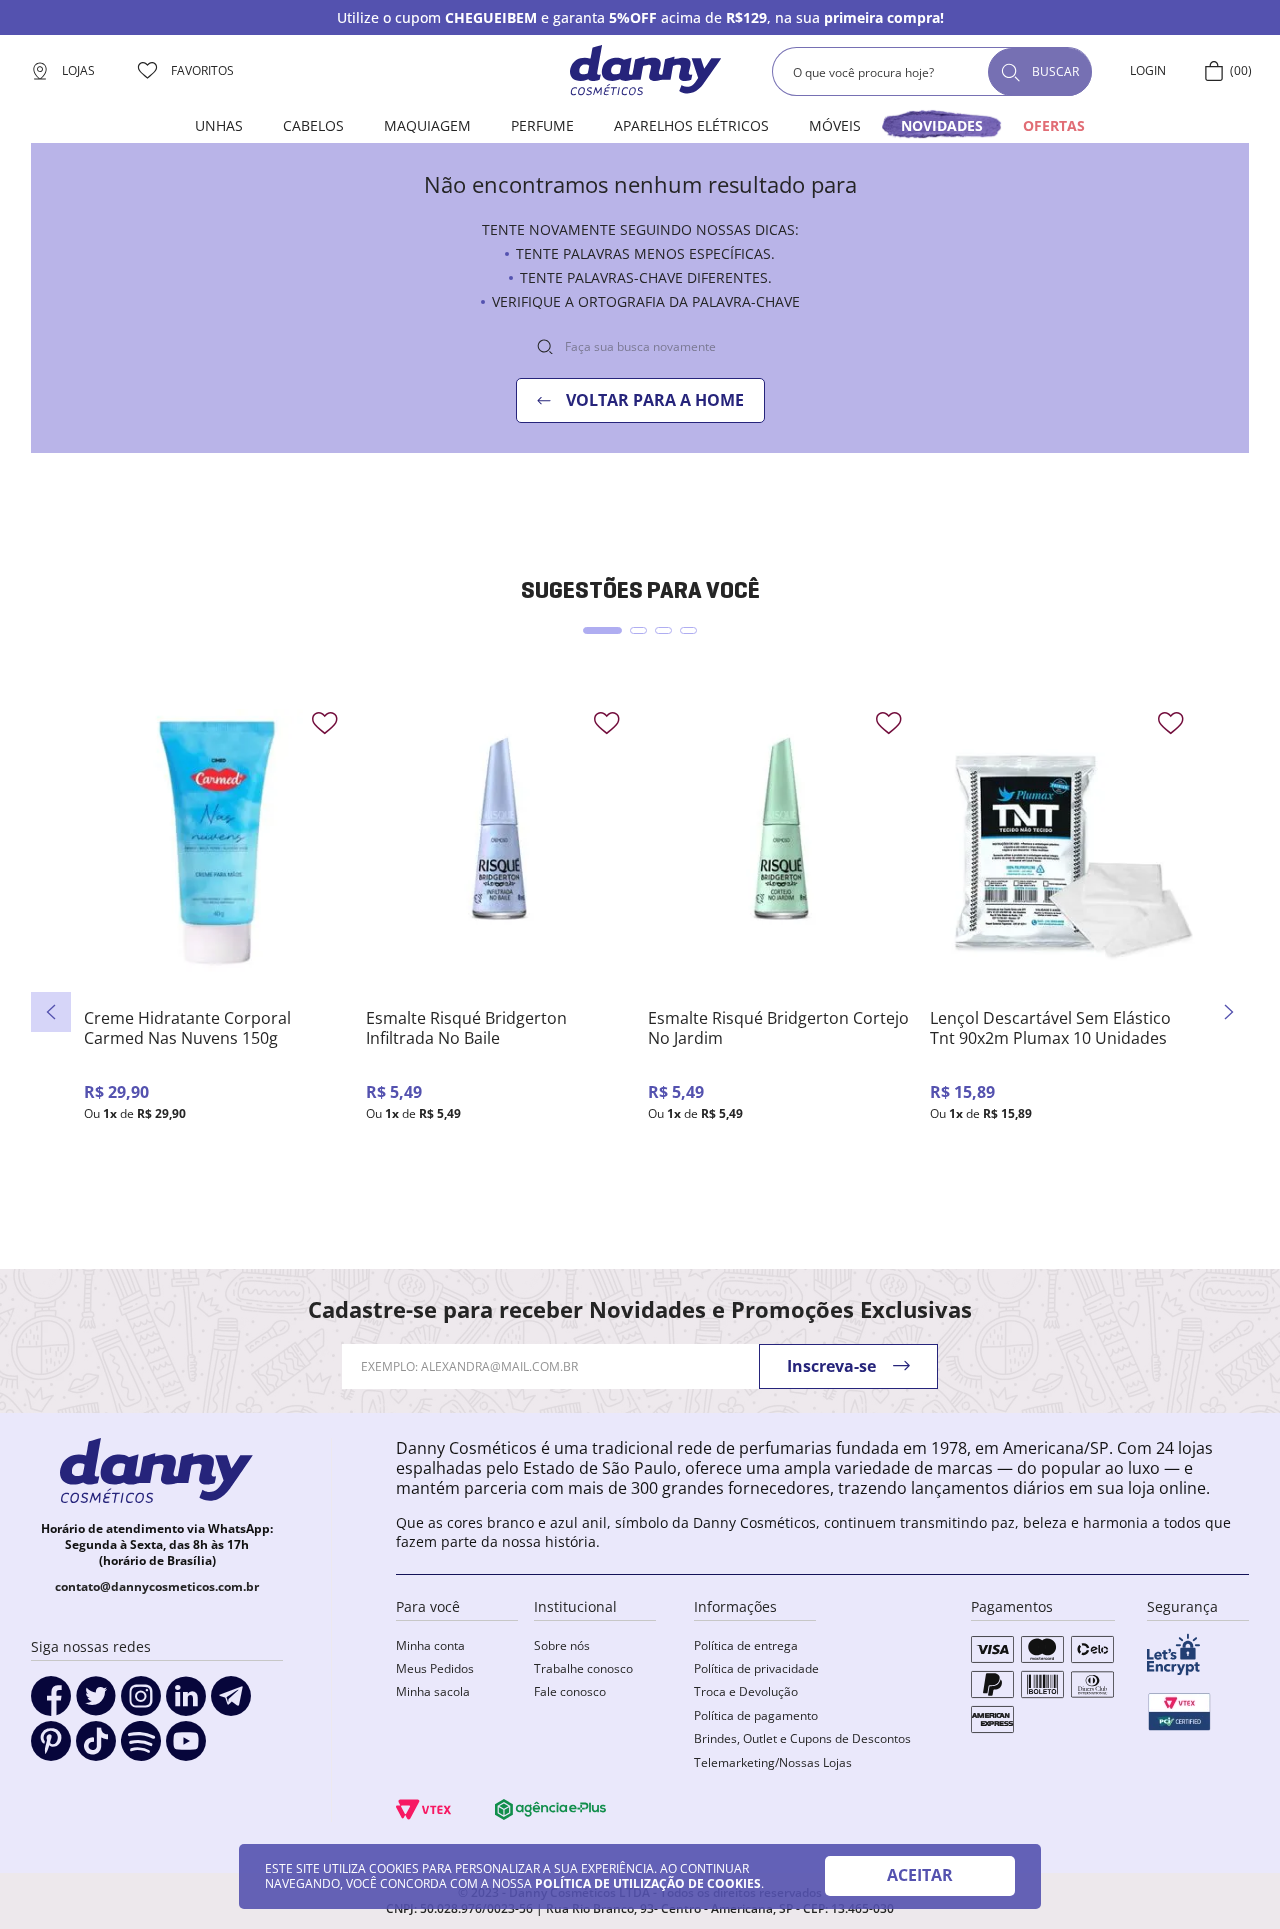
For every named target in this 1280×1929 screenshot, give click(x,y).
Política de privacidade (756, 1668)
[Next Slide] (1229, 1012)
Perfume (542, 125)
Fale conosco (570, 1691)
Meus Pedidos (435, 1668)
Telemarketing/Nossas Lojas (773, 1762)
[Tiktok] (96, 1748)
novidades (942, 125)
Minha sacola (433, 1691)
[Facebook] (51, 1703)
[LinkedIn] (186, 1703)
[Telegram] (231, 1703)
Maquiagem (427, 125)
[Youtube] (186, 1748)
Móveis (835, 125)
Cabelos (313, 125)
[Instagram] (141, 1703)
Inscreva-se (831, 1366)
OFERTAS (1054, 125)
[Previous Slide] (51, 1012)
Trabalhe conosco (583, 1668)
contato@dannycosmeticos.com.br (157, 1586)
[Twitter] (96, 1703)
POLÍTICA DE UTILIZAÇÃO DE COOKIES (648, 1883)
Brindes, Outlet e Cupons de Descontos (802, 1738)
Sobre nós (562, 1645)
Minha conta (430, 1645)
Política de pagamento (756, 1715)
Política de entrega (746, 1645)
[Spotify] (141, 1748)
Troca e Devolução (746, 1691)
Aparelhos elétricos (691, 125)
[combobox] (932, 71)
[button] (602, 630)
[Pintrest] (51, 1748)
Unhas (219, 125)
